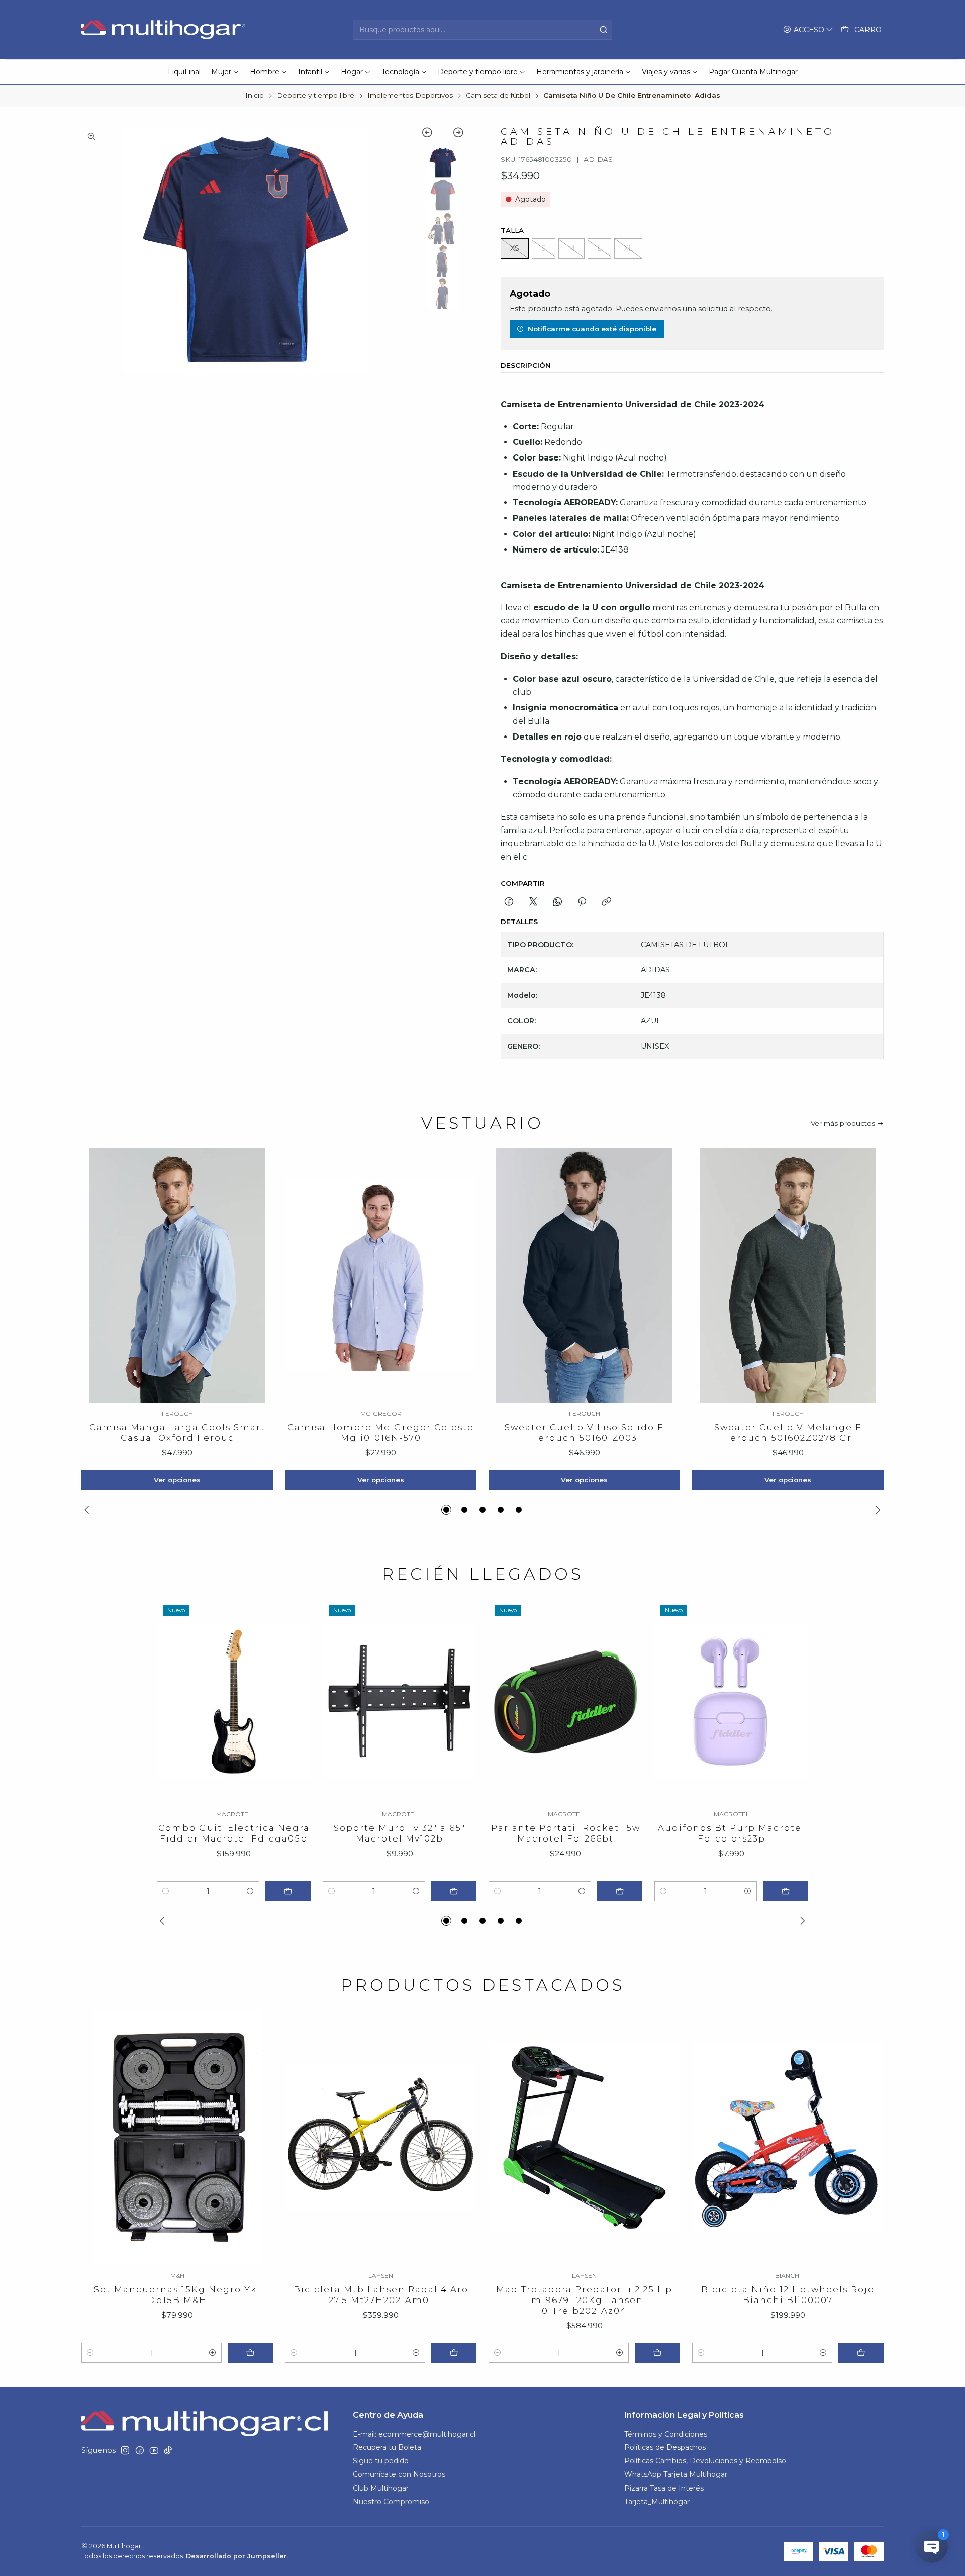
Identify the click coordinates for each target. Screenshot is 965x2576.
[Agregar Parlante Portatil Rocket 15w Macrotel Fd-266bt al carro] (620, 1891)
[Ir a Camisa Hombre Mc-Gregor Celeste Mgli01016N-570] (381, 1275)
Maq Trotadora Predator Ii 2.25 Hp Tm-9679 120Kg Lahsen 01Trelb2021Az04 (584, 2300)
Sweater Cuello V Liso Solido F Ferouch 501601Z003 (584, 1433)
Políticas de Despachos (665, 2447)
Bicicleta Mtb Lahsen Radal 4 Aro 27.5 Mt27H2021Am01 (381, 2295)
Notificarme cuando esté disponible (592, 329)
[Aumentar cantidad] (250, 1891)
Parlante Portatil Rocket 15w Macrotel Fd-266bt (566, 1833)
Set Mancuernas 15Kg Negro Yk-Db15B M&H (177, 2295)
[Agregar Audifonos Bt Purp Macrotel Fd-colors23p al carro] (786, 1891)
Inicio (255, 96)
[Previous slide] (432, 134)
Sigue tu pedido (381, 2461)
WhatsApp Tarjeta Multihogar (676, 2474)
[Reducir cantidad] (166, 1891)
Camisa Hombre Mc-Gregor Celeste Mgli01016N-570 (381, 1433)
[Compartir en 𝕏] (533, 902)
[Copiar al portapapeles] (606, 902)
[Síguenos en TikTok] (168, 2450)
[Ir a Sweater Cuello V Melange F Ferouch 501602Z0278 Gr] (788, 1275)
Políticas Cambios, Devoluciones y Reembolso (705, 2461)
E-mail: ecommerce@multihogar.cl (414, 2434)
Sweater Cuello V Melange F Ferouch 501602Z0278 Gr (788, 1433)
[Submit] (604, 30)
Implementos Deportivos (410, 96)
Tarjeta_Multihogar (657, 2502)
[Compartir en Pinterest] (582, 902)
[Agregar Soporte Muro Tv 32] (454, 1891)
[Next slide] (454, 134)
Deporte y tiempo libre (316, 96)
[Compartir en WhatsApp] (558, 902)
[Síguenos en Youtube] (154, 2450)
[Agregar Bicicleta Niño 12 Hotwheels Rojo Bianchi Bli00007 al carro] (861, 2353)
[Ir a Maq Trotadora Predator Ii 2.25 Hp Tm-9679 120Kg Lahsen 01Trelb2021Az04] (584, 2138)
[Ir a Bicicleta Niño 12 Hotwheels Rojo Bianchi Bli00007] (788, 2138)
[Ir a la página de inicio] (165, 30)
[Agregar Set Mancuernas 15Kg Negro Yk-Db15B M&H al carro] (250, 2353)
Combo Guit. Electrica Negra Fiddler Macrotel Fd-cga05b (234, 1833)
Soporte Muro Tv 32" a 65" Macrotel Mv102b (400, 1833)
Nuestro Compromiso (391, 2502)
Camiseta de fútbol (498, 96)
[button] (446, 1510)
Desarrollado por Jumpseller (236, 2556)
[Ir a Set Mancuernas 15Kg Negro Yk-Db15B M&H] (177, 2138)
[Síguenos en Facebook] (140, 2450)
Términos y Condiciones (666, 2434)
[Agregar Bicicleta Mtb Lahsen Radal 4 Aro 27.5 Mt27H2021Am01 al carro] (454, 2353)
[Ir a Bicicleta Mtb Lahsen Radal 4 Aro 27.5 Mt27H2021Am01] (381, 2138)
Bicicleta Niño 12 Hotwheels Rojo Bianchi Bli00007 (788, 2295)
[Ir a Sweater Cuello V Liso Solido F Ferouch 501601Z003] (584, 1275)
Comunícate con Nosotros (399, 2474)
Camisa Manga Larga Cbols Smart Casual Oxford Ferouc (177, 1433)
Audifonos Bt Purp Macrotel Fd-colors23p (732, 1833)
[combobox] (482, 30)
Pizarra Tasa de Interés (664, 2488)
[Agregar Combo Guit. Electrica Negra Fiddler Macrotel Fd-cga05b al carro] (288, 1891)
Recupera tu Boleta (387, 2447)
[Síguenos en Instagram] (125, 2450)
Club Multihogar (381, 2488)
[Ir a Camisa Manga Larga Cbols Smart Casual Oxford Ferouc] (177, 1275)
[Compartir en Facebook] (509, 902)
